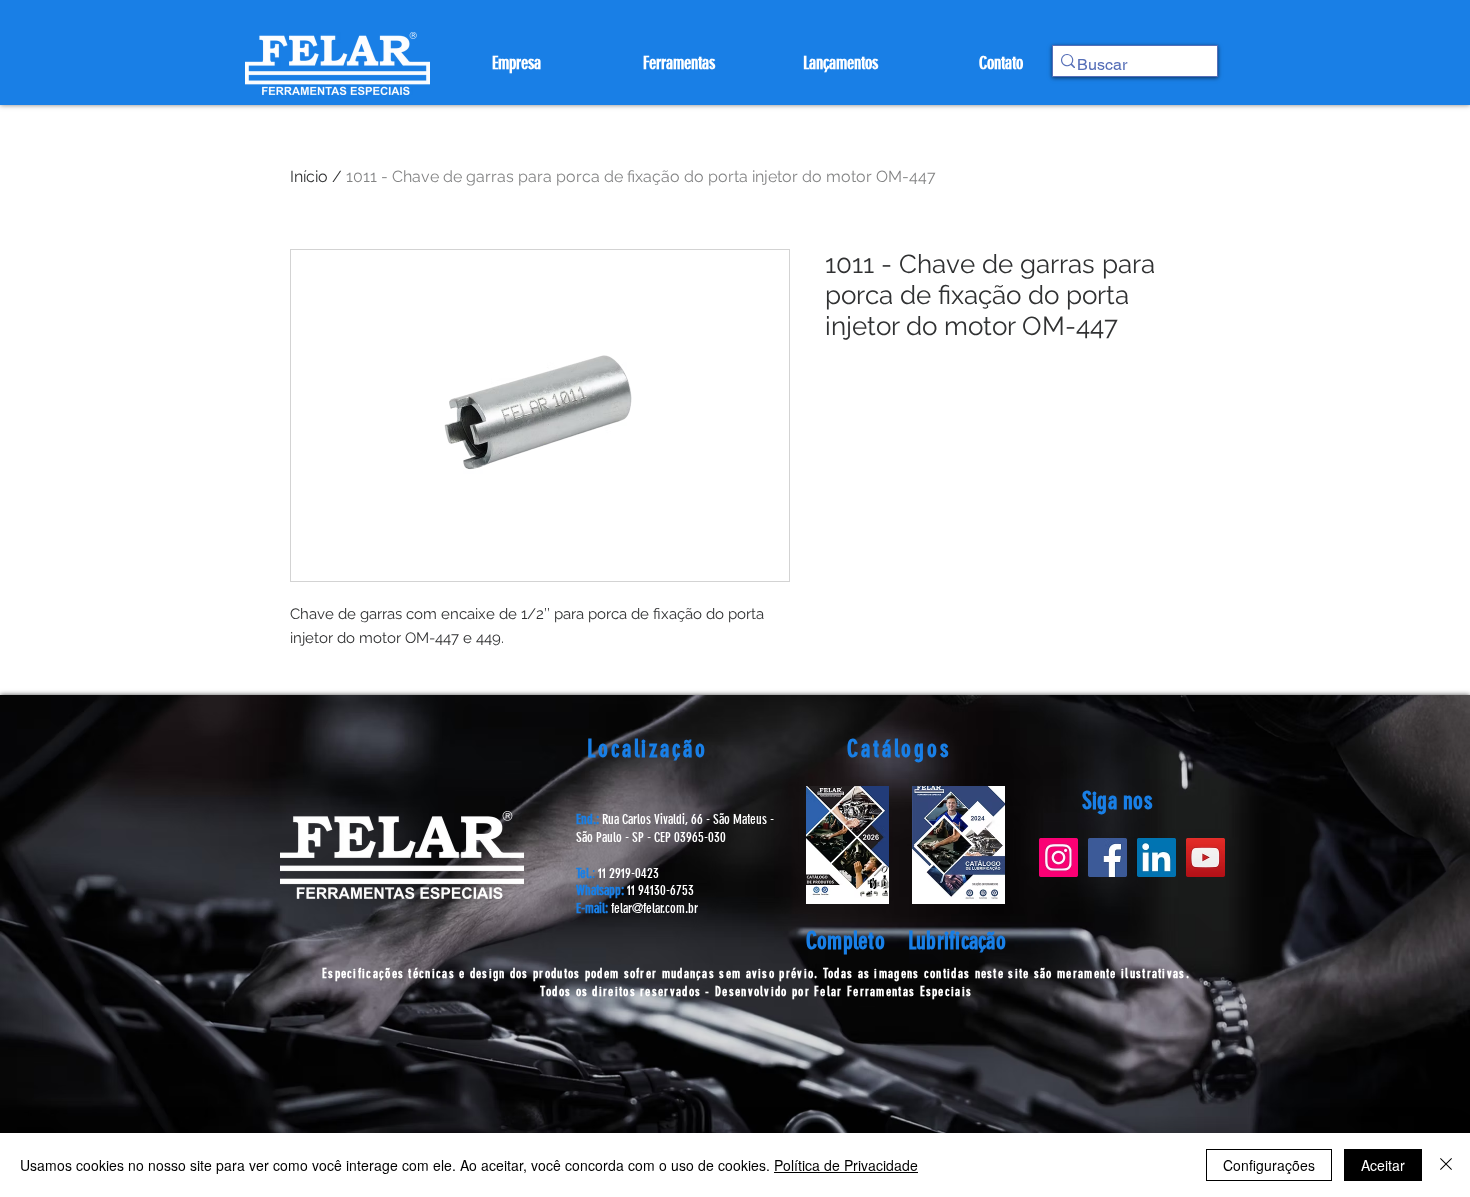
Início (309, 176)
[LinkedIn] (1156, 857)
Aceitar (1383, 1165)
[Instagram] (1058, 857)
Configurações (1269, 1165)
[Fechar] (1446, 1165)
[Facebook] (1107, 857)
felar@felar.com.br (654, 908)
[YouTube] (1205, 857)
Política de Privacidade (846, 1165)
